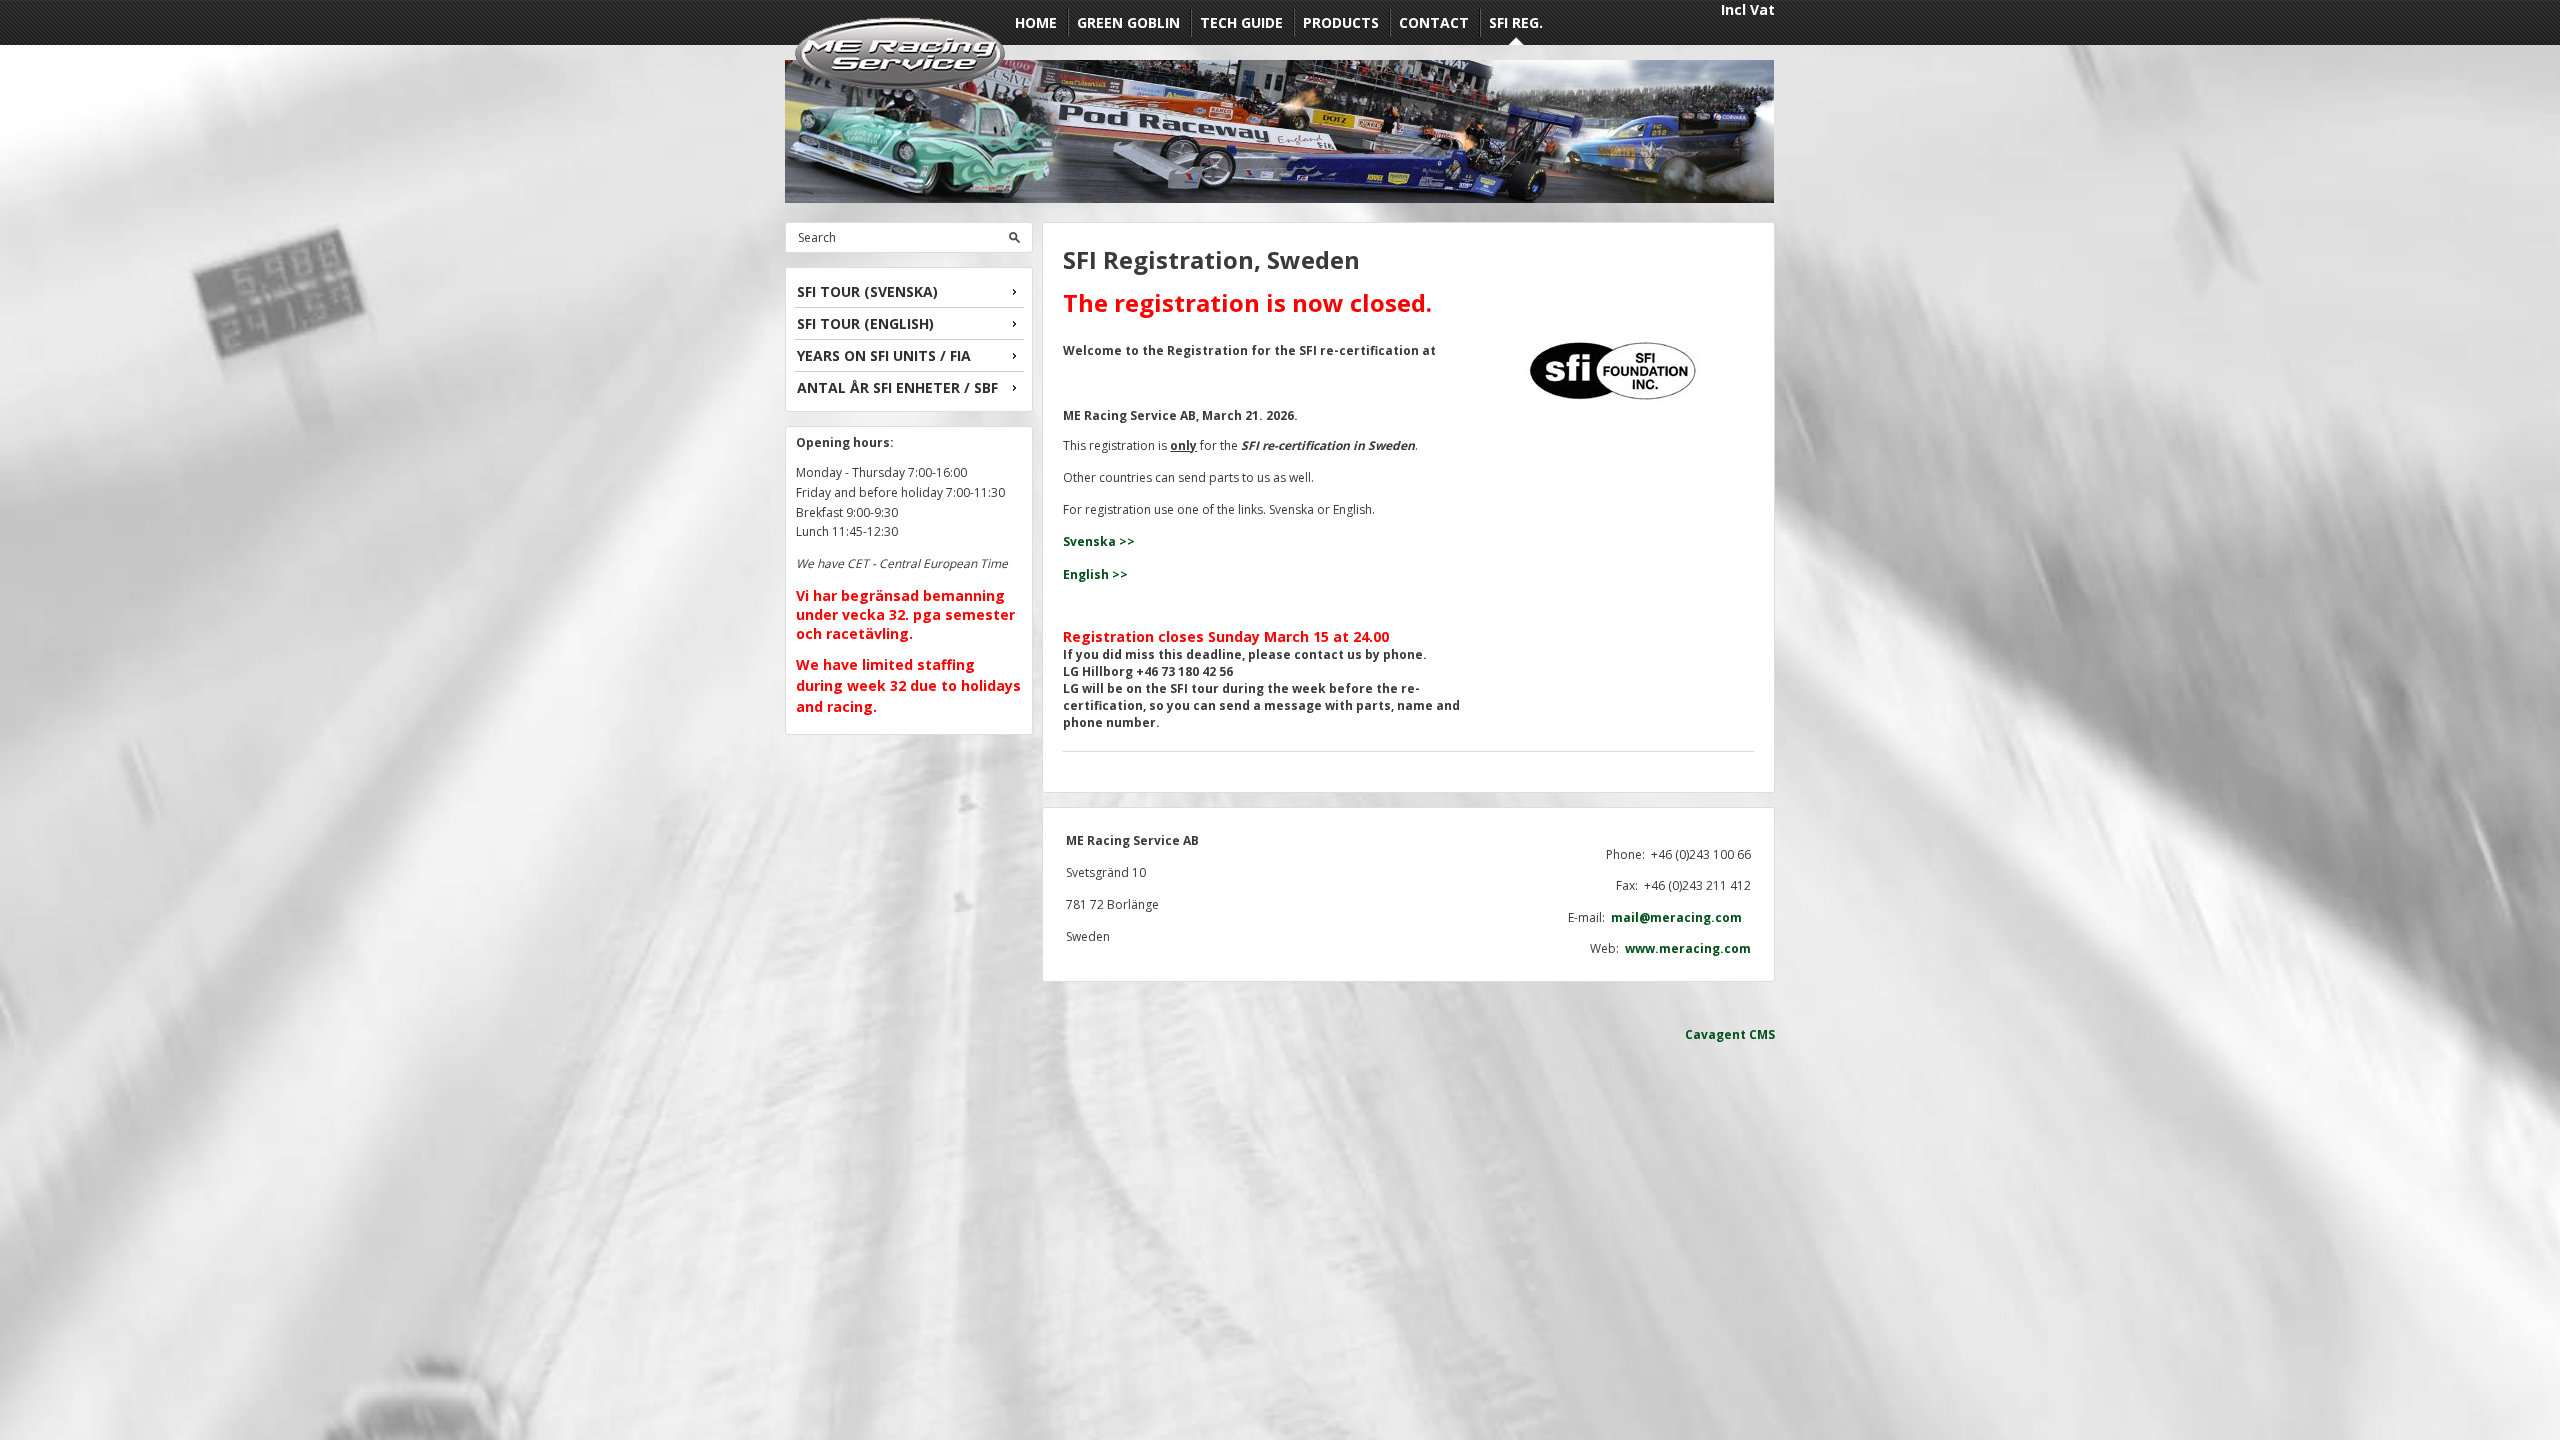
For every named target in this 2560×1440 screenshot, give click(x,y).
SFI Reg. (1516, 22)
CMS (1762, 1034)
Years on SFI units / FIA (884, 355)
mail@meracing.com (1681, 917)
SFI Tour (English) (865, 323)
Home (1036, 22)
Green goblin (1128, 22)
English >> (1095, 574)
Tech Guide (1241, 22)
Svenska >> (1099, 541)
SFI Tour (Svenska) (867, 291)
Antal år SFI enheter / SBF (897, 387)
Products (1341, 22)
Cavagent (1715, 1034)
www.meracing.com (1688, 948)
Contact (1434, 22)
